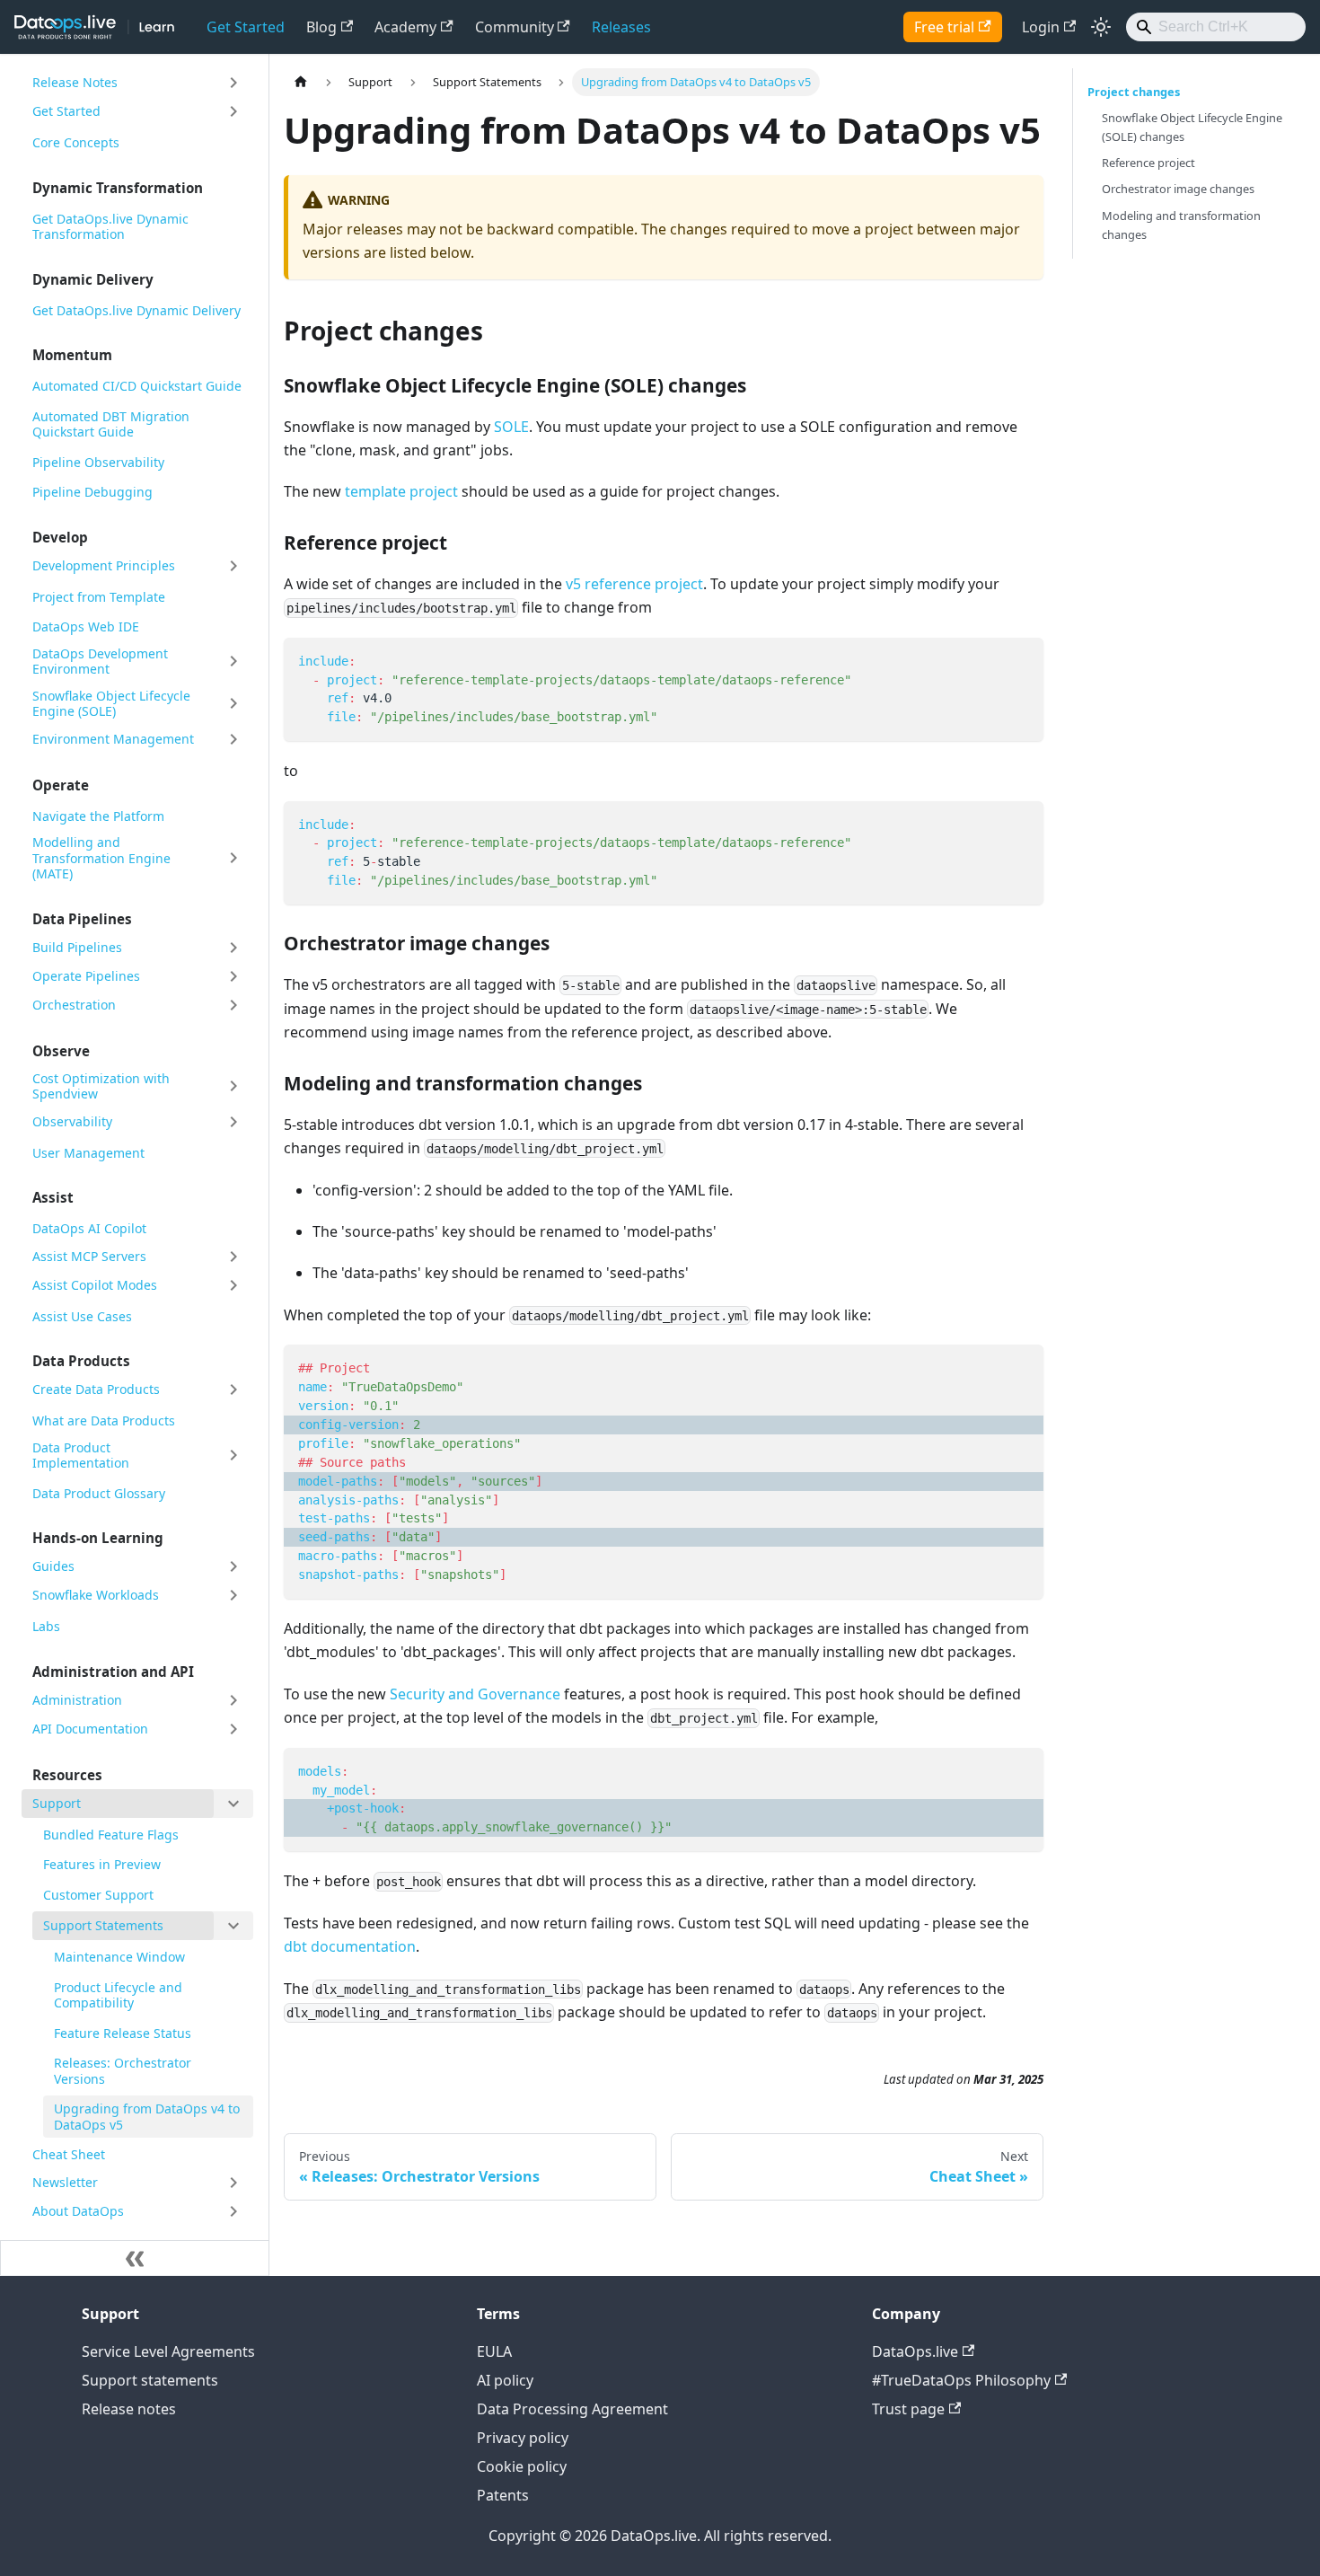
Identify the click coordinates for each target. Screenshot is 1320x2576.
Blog (321, 27)
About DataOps (78, 2211)
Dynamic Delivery (93, 279)
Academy (405, 27)
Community (515, 27)
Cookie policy (522, 2466)
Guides (53, 1566)
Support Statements (103, 1925)
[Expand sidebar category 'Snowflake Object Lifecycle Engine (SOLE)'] (233, 704)
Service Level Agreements (168, 2351)
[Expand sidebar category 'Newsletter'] (233, 2183)
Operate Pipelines (86, 976)
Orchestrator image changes (1178, 189)
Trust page (908, 2409)
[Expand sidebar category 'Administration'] (233, 1700)
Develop (60, 537)
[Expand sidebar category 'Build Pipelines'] (233, 948)
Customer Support (98, 1895)
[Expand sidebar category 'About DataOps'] (233, 2211)
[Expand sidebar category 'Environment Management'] (233, 739)
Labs (46, 1626)
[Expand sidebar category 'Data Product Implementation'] (233, 1456)
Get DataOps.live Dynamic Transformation (110, 227)
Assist (53, 1197)
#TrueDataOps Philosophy (961, 2380)
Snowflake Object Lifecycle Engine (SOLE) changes (1192, 127)
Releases (621, 27)
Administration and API (113, 1672)
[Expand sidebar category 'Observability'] (233, 1122)
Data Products (81, 1361)
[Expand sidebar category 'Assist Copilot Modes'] (233, 1285)
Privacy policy (523, 2438)
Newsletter (65, 2182)
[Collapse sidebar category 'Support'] (233, 1804)
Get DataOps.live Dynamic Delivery (136, 310)
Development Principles (104, 565)
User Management (88, 1153)
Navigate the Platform (98, 816)
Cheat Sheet (69, 2154)
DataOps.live (915, 2351)
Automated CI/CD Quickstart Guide (137, 386)
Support (57, 1803)
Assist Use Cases (82, 1316)
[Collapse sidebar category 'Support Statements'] (233, 1926)
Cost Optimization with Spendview (101, 1086)
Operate (61, 785)
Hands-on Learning (98, 1538)
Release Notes (75, 82)
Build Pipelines (77, 947)
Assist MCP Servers (89, 1256)
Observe (61, 1051)
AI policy (505, 2380)
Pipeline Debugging (92, 492)
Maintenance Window (119, 1957)
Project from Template (99, 597)
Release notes (129, 2409)
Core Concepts (76, 142)
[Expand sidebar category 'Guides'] (233, 1566)
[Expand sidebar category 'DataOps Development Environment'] (233, 662)
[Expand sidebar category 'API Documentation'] (233, 1729)
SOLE (511, 427)
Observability (72, 1121)
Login (1041, 27)
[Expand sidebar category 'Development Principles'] (233, 566)
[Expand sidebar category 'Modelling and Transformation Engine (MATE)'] (233, 858)
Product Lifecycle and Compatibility (118, 1995)
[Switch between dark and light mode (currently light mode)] (1101, 27)
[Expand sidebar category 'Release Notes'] (233, 83)
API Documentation (90, 1729)
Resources (67, 1775)
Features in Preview (102, 1864)
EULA (494, 2351)
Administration (77, 1700)
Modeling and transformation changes (1181, 225)
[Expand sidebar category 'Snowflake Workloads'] (233, 1595)
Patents (503, 2495)
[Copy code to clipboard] (1021, 660)
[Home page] (301, 82)
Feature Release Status (123, 2033)
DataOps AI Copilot (89, 1228)
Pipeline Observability (98, 462)
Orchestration (74, 1005)
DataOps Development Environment (100, 662)
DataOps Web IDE (86, 626)
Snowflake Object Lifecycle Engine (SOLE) (111, 704)
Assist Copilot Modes (95, 1285)
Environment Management (113, 739)
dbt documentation (350, 1946)
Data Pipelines (82, 919)
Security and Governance (475, 1694)
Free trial (944, 27)
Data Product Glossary (99, 1493)
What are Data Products (104, 1420)
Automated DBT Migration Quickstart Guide (111, 424)
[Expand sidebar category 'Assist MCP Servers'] (233, 1257)
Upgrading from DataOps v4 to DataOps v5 (147, 2117)
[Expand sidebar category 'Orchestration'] (233, 1005)
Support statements (150, 2380)
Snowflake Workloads (96, 1595)
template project (401, 491)
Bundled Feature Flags (111, 1835)
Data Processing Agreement (572, 2409)
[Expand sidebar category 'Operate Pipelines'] (233, 976)
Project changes (1134, 92)
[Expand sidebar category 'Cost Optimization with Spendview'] (233, 1086)
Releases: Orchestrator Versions (123, 2071)
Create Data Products (96, 1389)
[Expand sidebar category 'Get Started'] (233, 111)
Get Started (246, 27)
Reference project (1148, 163)
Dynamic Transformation (118, 188)
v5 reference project (634, 584)
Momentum (72, 355)
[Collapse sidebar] (135, 2258)
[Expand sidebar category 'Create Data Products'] (233, 1389)
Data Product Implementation (81, 1456)
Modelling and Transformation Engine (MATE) (101, 858)
